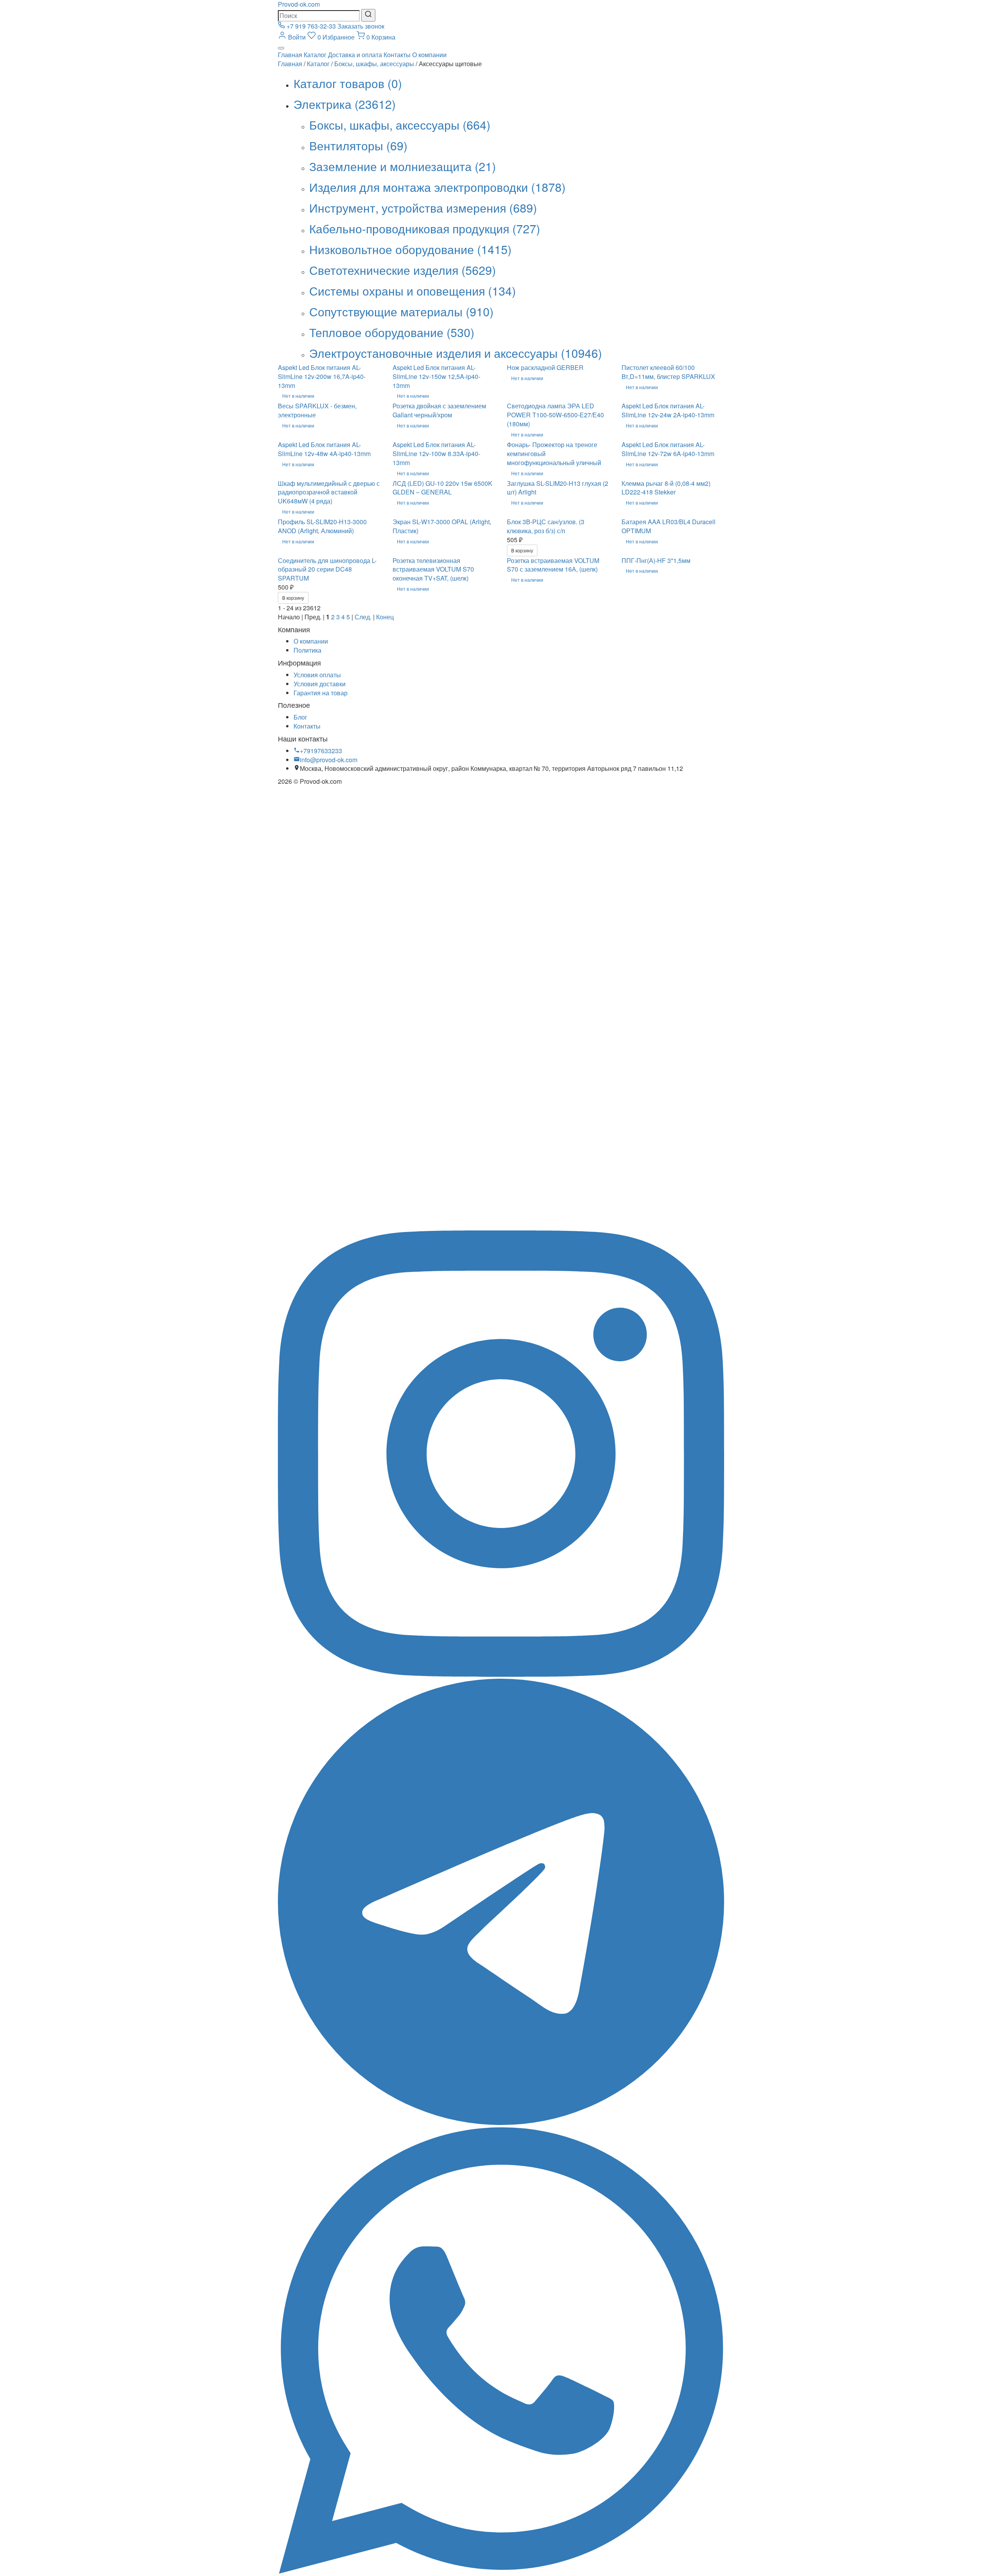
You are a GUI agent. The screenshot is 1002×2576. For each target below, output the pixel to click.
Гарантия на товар (321, 693)
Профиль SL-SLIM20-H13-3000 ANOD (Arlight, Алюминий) (322, 526)
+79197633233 (321, 751)
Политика (307, 650)
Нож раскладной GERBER (545, 367)
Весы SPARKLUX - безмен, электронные (317, 410)
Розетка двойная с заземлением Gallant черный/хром (439, 410)
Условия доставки (320, 684)
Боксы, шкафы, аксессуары (374, 64)
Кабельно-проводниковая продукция (425, 228)
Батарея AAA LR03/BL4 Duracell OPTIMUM (669, 526)
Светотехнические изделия (403, 270)
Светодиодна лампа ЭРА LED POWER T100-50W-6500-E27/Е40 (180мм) (555, 415)
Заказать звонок (361, 26)
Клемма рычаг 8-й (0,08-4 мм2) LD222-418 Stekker (666, 488)
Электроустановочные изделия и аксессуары (456, 353)
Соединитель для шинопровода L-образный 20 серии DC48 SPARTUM (327, 569)
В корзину (522, 550)
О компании (429, 55)
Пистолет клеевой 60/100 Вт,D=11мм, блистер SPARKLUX (668, 372)
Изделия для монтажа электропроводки (437, 187)
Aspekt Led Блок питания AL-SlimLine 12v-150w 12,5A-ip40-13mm (436, 376)
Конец (385, 617)
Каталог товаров (348, 83)
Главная (290, 55)
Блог (300, 717)
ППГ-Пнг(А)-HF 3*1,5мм (656, 560)
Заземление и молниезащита (403, 166)
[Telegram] (501, 2122)
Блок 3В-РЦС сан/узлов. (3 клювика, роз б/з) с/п (546, 526)
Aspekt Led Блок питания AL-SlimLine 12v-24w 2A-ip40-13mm (668, 410)
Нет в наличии (298, 396)
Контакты (397, 55)
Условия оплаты (317, 675)
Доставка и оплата (355, 55)
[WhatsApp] (501, 2571)
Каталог (315, 55)
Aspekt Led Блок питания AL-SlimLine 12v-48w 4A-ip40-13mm (324, 449)
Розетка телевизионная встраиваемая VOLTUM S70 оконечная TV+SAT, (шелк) (433, 569)
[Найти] (368, 15)
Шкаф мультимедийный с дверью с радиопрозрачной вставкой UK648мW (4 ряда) (329, 492)
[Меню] (281, 48)
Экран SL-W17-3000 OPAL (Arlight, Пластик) (442, 526)
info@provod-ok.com (329, 760)
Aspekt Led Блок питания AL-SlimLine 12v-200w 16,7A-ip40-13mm (322, 376)
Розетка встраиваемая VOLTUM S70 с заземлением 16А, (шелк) (553, 565)
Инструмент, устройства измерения (423, 208)
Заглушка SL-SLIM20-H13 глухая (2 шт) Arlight (558, 488)
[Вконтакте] (501, 1226)
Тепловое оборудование (392, 332)
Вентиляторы (358, 145)
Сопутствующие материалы (401, 311)
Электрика (345, 104)
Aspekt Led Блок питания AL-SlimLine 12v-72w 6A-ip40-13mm (668, 449)
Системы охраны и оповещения (413, 291)
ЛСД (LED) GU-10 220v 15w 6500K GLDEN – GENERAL (442, 488)
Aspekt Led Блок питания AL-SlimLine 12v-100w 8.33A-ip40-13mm (436, 454)
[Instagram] (501, 1674)
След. (363, 617)
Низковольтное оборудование (410, 249)
